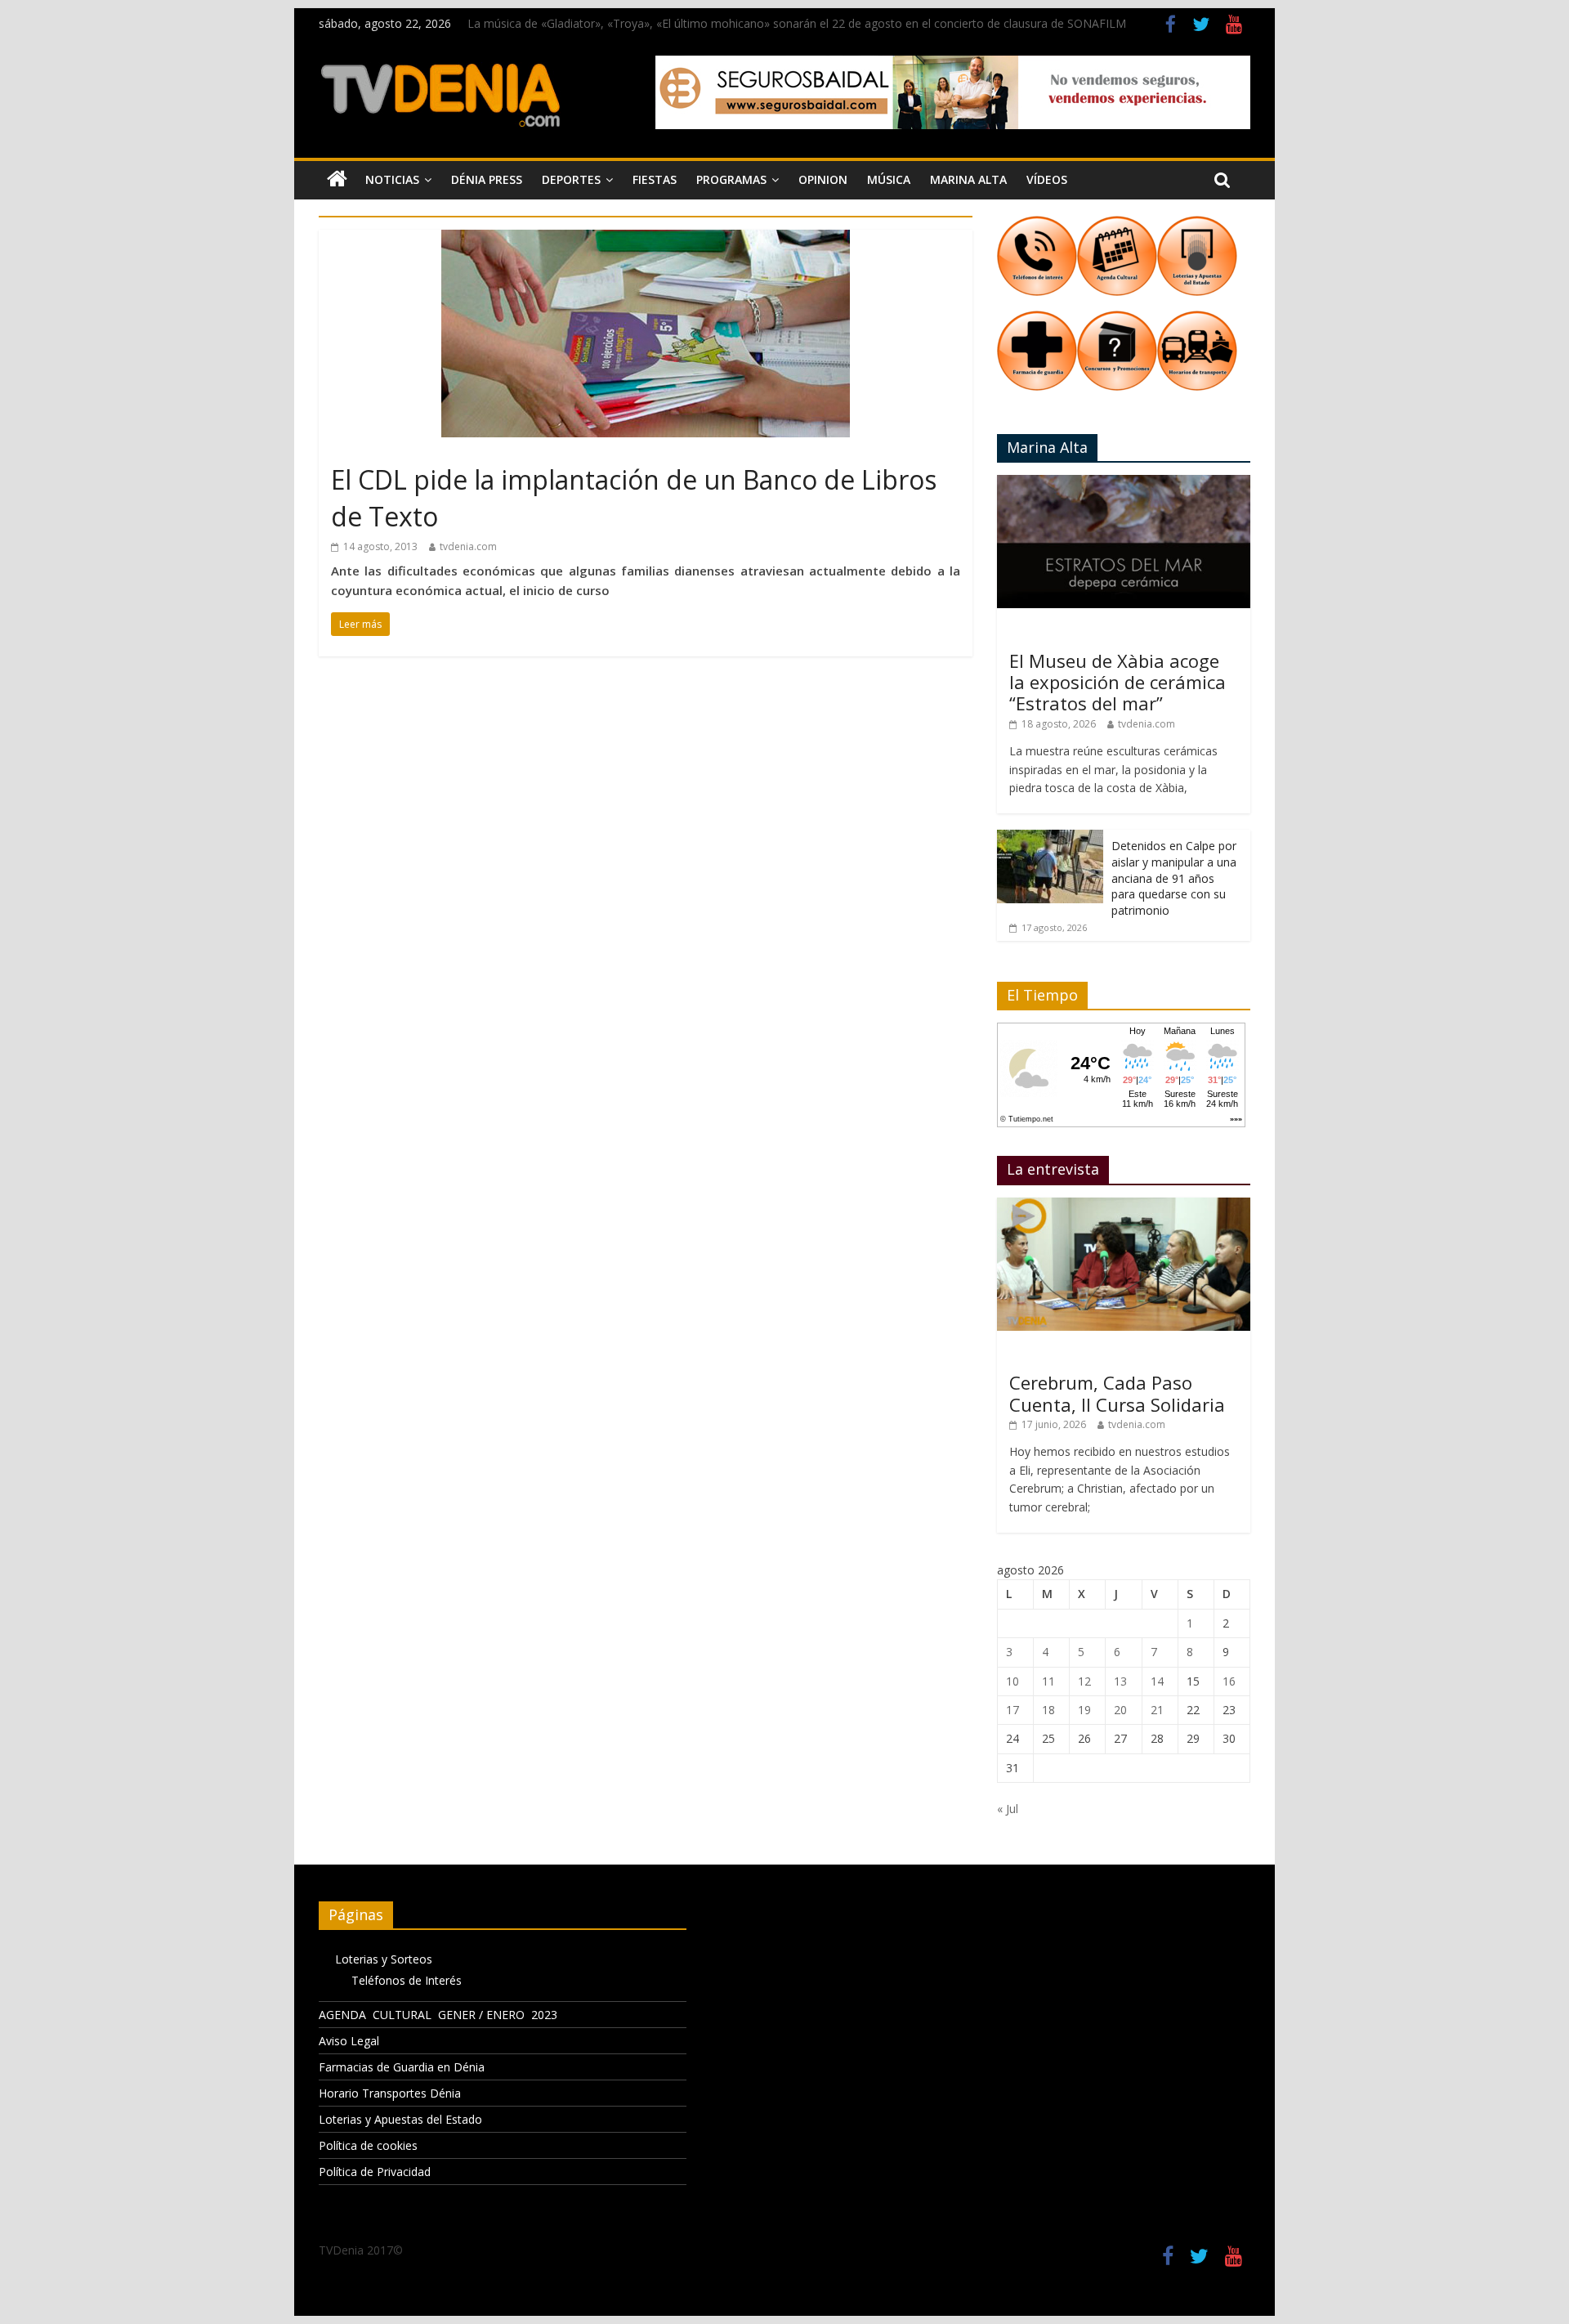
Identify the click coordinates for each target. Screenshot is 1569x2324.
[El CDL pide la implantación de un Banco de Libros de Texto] (646, 240)
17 (1012, 1710)
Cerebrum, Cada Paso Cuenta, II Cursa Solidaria (1117, 1393)
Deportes (571, 179)
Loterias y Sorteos (384, 1959)
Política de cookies (368, 2145)
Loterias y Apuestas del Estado (400, 2119)
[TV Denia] (337, 180)
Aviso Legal (349, 2041)
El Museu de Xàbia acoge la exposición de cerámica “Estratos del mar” (1118, 682)
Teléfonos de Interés (407, 1980)
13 (1120, 1681)
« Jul (1008, 1809)
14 (1157, 1681)
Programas (731, 179)
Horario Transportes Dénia (390, 2093)
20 (1120, 1710)
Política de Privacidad (375, 2172)
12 (1084, 1681)
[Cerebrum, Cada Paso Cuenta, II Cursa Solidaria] (1124, 1206)
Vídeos (1047, 179)
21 (1157, 1710)
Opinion (823, 179)
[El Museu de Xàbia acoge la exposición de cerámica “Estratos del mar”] (1124, 484)
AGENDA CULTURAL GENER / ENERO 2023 (438, 2015)
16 (1229, 1681)
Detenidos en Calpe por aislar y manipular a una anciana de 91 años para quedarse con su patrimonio (1174, 878)
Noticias (392, 179)
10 (1012, 1681)
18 (1048, 1710)
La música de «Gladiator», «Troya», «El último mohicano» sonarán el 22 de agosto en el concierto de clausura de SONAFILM (797, 23)
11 (1048, 1681)
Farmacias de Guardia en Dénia (402, 2067)
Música (889, 179)
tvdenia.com (468, 546)
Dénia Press (487, 179)
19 (1084, 1710)
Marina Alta (968, 179)
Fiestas (655, 179)
